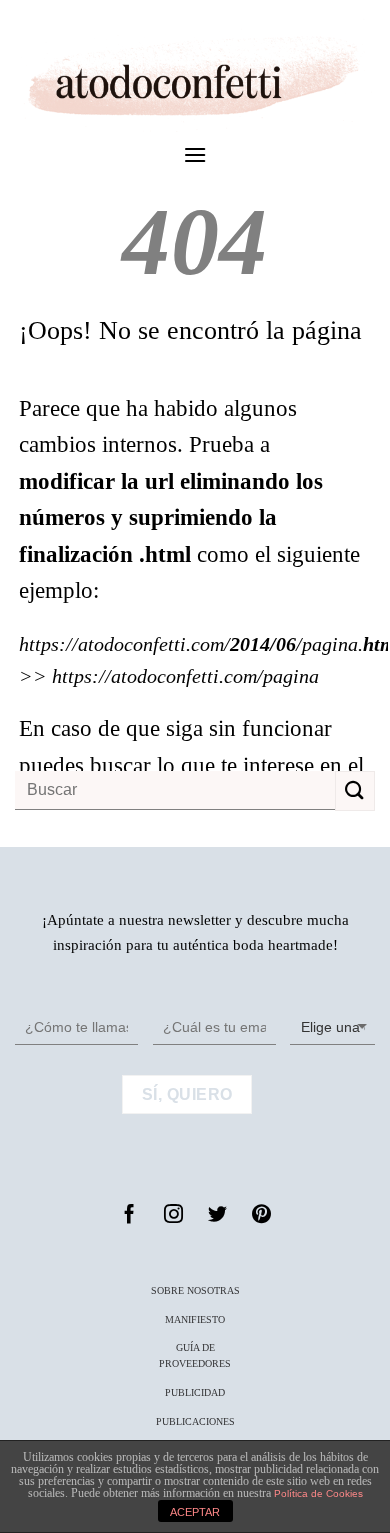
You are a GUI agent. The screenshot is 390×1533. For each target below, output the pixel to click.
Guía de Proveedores (195, 1355)
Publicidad (195, 1392)
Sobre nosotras (195, 1290)
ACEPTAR (195, 1512)
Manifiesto (195, 1319)
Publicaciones (195, 1421)
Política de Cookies (318, 1493)
